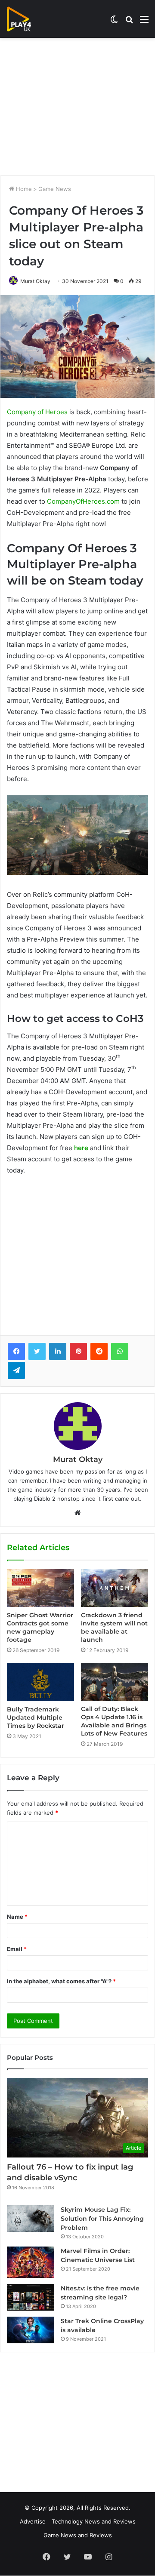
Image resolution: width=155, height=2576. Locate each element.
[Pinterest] (78, 1351)
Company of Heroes (37, 412)
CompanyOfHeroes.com (83, 501)
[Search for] (129, 22)
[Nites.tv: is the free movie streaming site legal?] (31, 2297)
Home (23, 189)
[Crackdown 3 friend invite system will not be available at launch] (115, 1588)
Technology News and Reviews (94, 2521)
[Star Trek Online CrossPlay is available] (31, 2330)
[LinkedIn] (58, 1351)
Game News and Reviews (78, 2535)
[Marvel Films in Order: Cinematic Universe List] (31, 2262)
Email (17, 1949)
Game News (55, 189)
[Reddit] (99, 1351)
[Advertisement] (77, 107)
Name (17, 1917)
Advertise (33, 2521)
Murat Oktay (35, 281)
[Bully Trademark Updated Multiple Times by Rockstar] (40, 1682)
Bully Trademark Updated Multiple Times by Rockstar (36, 1717)
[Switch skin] (114, 22)
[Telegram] (16, 1370)
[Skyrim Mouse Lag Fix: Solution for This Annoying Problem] (31, 2219)
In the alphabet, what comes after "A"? (61, 1981)
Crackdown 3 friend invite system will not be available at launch (114, 1627)
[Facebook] (16, 1351)
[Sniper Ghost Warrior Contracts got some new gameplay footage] (40, 1588)
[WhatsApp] (120, 1351)
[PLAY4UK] (27, 19)
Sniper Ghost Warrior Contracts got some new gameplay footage (40, 1627)
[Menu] (144, 22)
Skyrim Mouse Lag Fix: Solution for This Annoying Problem (102, 2219)
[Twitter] (37, 1351)
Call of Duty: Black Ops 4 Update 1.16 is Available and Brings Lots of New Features (114, 1721)
